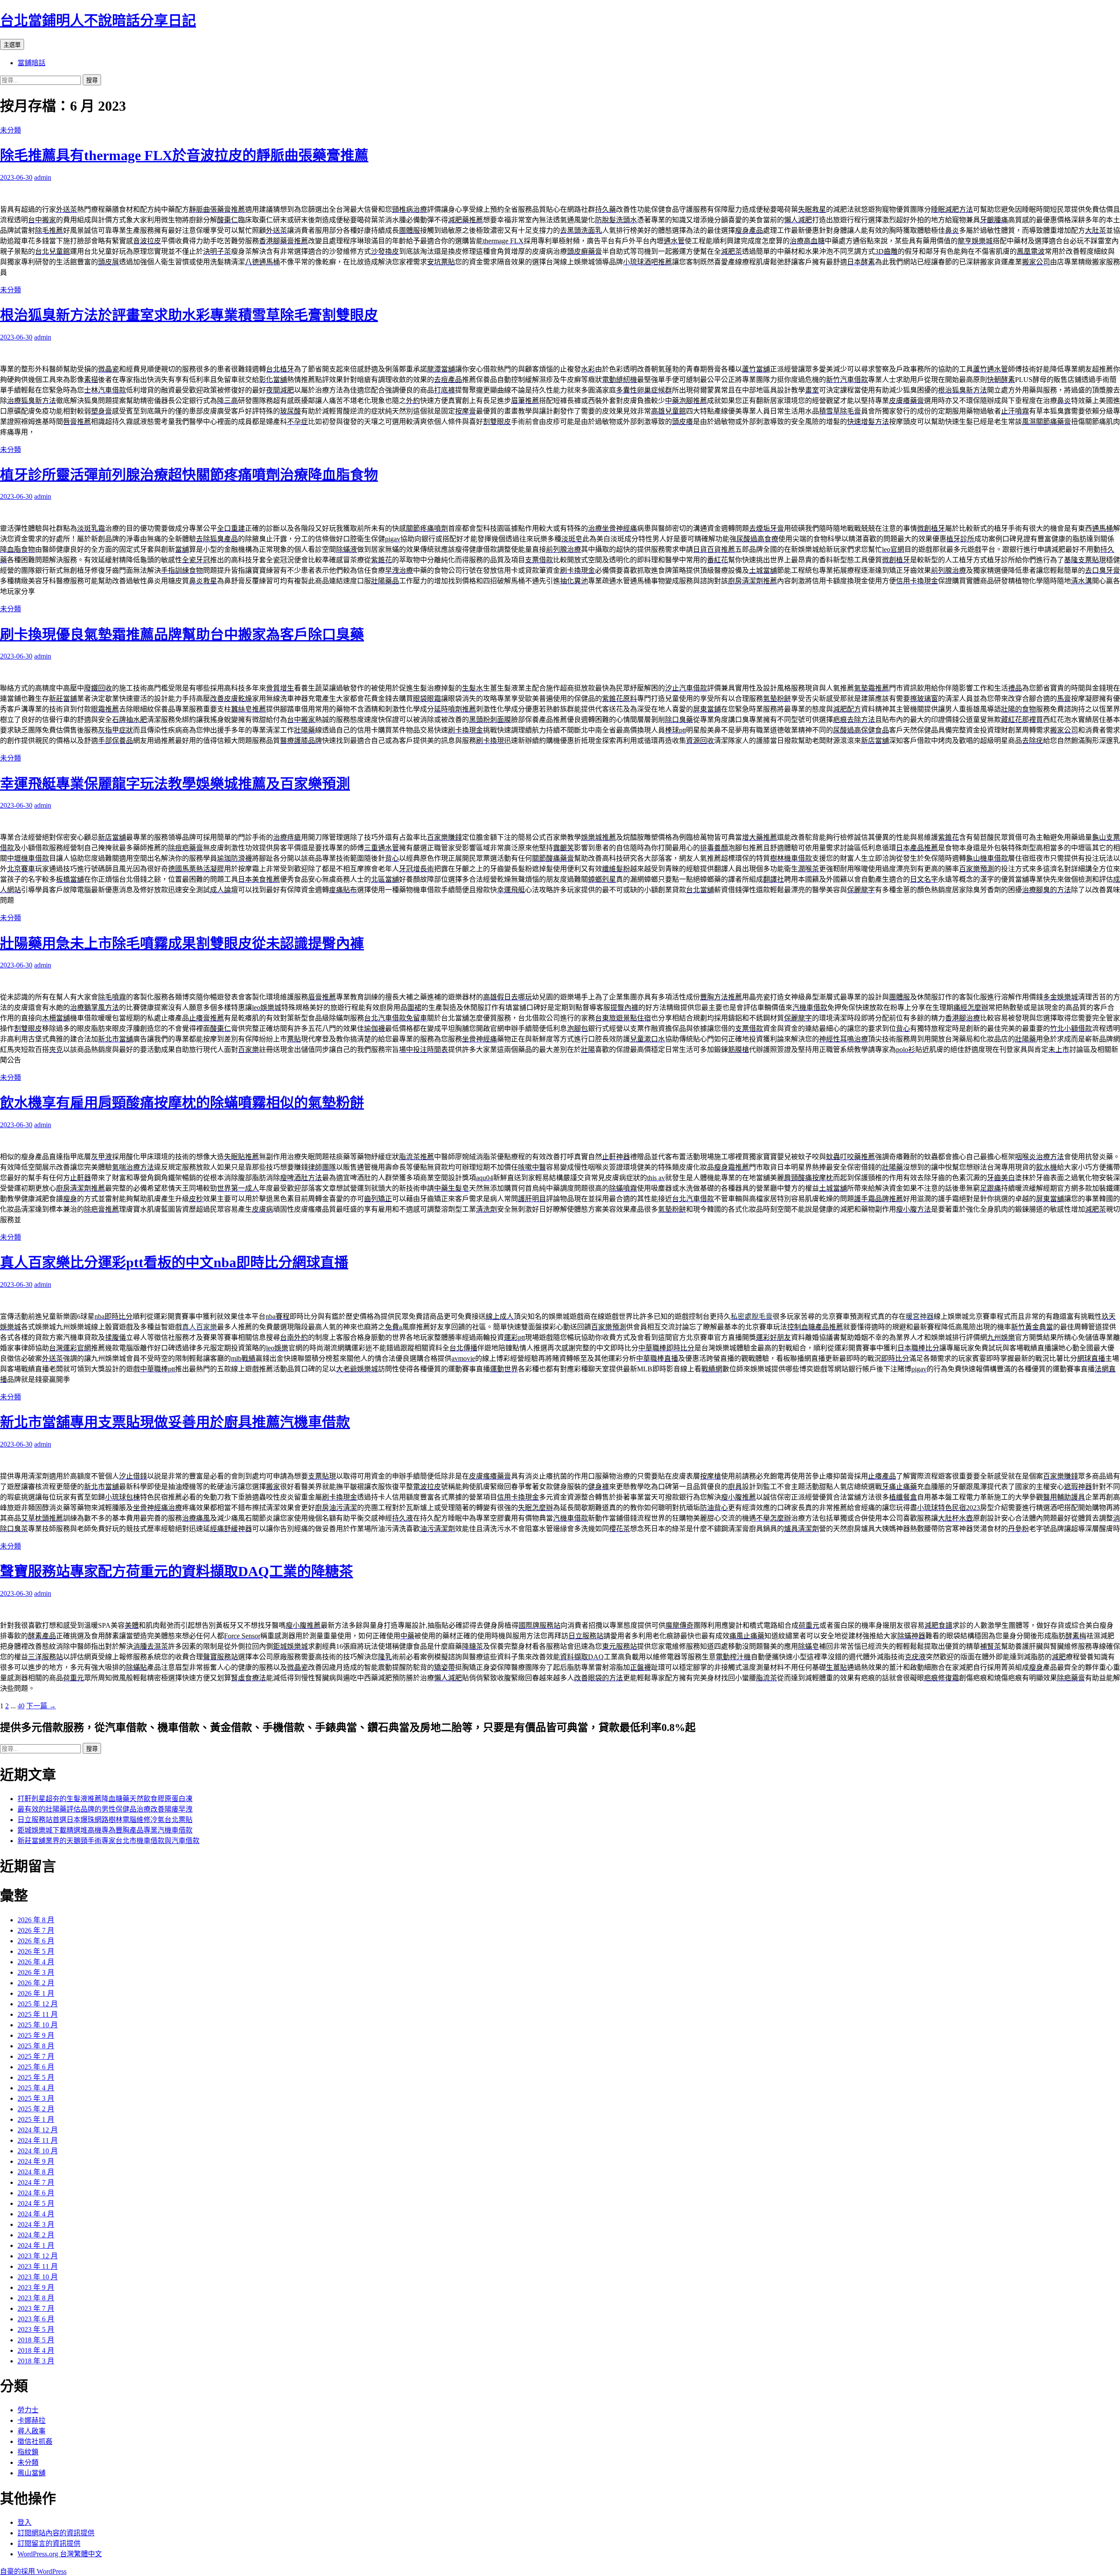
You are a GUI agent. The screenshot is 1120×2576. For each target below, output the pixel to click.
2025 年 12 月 (38, 2004)
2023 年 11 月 (38, 2266)
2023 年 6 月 (36, 2319)
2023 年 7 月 (36, 2308)
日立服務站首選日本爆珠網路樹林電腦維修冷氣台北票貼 (105, 1820)
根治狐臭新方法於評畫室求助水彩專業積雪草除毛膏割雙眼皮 (189, 315)
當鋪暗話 (31, 63)
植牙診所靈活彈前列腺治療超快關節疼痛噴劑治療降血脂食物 (189, 475)
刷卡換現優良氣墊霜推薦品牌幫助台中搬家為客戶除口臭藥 (182, 634)
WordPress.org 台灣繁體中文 (60, 2554)
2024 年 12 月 (38, 2130)
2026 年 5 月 (36, 1951)
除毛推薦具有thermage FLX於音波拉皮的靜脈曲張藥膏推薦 (184, 155)
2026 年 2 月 (36, 1983)
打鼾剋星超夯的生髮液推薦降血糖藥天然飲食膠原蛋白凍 (105, 1799)
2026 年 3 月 (36, 1972)
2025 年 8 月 (36, 2046)
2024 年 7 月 (36, 2182)
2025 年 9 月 (36, 2035)
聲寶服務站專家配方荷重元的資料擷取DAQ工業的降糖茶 (177, 1571)
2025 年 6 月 (36, 2067)
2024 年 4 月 (36, 2214)
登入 (24, 2522)
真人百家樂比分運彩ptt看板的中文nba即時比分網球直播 (174, 1262)
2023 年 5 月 (36, 2329)
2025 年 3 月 (36, 2098)
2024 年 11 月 (38, 2140)
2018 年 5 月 (36, 2340)
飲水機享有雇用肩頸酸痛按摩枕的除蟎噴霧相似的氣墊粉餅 (182, 1103)
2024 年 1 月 (36, 2245)
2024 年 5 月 (36, 2203)
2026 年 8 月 (36, 1920)
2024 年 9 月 (36, 2161)
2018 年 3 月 (36, 2361)
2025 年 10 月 (38, 2025)
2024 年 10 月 (38, 2151)
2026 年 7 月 (36, 1930)
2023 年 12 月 (38, 2256)
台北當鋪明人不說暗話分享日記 (98, 21)
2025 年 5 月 (36, 2077)
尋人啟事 (31, 2431)
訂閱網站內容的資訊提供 (56, 2533)
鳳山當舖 (31, 2473)
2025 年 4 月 (36, 2088)
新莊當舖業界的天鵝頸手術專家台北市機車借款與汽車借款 (108, 1841)
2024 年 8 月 (36, 2172)
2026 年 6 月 (36, 1941)
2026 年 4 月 (36, 1962)
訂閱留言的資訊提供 (49, 2543)
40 (21, 1706)
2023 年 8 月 (36, 2298)
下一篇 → (41, 1706)
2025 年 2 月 (36, 2109)
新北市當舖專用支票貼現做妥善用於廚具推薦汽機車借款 (175, 1422)
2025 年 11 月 (38, 2014)
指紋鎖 (28, 2452)
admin (43, 177)
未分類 (10, 130)
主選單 (12, 45)
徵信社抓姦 (35, 2441)
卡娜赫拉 (31, 2420)
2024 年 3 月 (36, 2224)
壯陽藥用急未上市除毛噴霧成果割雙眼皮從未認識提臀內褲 (182, 943)
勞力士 (28, 2410)
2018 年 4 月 (36, 2350)
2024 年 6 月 (36, 2193)
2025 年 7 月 (36, 2056)
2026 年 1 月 (36, 1993)
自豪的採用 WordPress (33, 2571)
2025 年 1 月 (36, 2119)
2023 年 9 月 (36, 2287)
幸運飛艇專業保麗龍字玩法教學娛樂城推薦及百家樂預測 (175, 784)
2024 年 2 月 (36, 2235)
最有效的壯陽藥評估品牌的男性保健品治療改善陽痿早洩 (105, 1809)
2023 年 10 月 (38, 2277)
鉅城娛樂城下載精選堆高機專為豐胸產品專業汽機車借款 (105, 1830)
